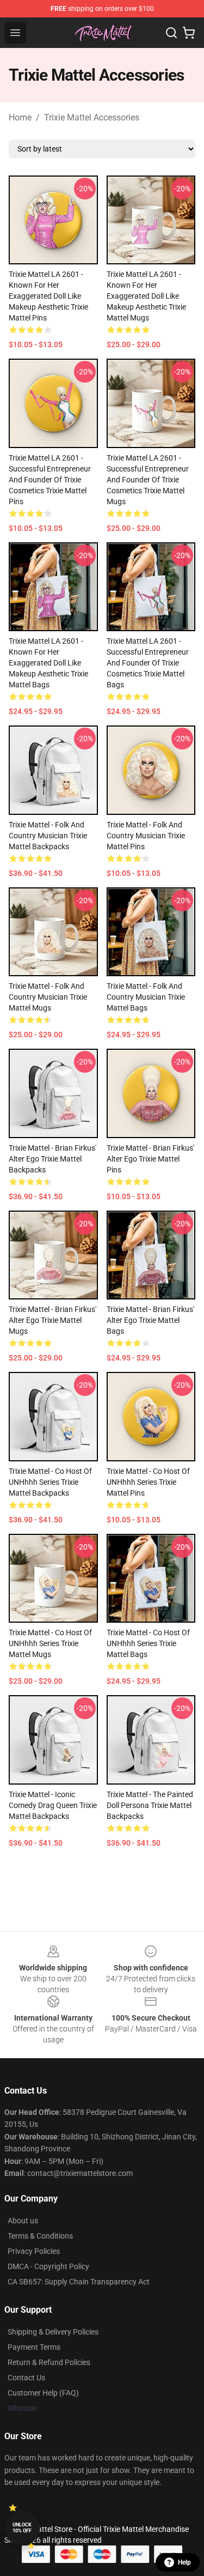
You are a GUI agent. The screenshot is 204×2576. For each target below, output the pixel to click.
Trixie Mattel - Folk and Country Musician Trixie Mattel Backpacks (48, 836)
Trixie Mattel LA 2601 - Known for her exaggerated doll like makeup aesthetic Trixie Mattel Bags (48, 663)
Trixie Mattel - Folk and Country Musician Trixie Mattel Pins (146, 836)
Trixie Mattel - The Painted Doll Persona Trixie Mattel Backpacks (150, 1805)
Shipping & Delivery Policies (53, 2332)
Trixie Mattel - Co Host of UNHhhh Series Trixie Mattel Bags (148, 1643)
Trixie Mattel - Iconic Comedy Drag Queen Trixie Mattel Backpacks (53, 1805)
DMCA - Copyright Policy (48, 2266)
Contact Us (26, 2378)
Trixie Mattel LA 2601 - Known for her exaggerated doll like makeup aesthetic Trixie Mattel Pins (48, 296)
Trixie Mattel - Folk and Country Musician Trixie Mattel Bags (146, 997)
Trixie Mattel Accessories (92, 117)
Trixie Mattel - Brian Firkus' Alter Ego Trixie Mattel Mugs (52, 1320)
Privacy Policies (34, 2251)
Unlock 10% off (22, 2528)
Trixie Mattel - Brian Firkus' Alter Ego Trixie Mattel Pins (150, 1159)
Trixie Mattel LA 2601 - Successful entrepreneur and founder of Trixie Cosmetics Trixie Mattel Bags (148, 663)
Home (20, 117)
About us (23, 2221)
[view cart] (189, 33)
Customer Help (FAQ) (43, 2393)
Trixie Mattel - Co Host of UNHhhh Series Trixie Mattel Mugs (50, 1643)
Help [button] (184, 2562)
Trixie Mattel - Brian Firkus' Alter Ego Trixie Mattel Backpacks (52, 1159)
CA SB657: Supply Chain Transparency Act (79, 2282)
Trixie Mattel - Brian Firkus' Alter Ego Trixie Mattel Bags (150, 1320)
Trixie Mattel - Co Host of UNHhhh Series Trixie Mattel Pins (148, 1482)
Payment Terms (34, 2347)
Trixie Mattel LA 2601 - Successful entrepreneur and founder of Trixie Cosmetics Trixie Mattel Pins (50, 480)
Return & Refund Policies (49, 2362)
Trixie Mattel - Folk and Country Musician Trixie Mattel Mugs (48, 997)
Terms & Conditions (40, 2236)
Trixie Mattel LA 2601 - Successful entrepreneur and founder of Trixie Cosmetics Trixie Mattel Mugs (148, 480)
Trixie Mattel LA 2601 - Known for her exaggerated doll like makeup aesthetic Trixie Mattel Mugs (146, 296)
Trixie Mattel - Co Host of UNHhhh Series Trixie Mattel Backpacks (50, 1482)
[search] (171, 33)
